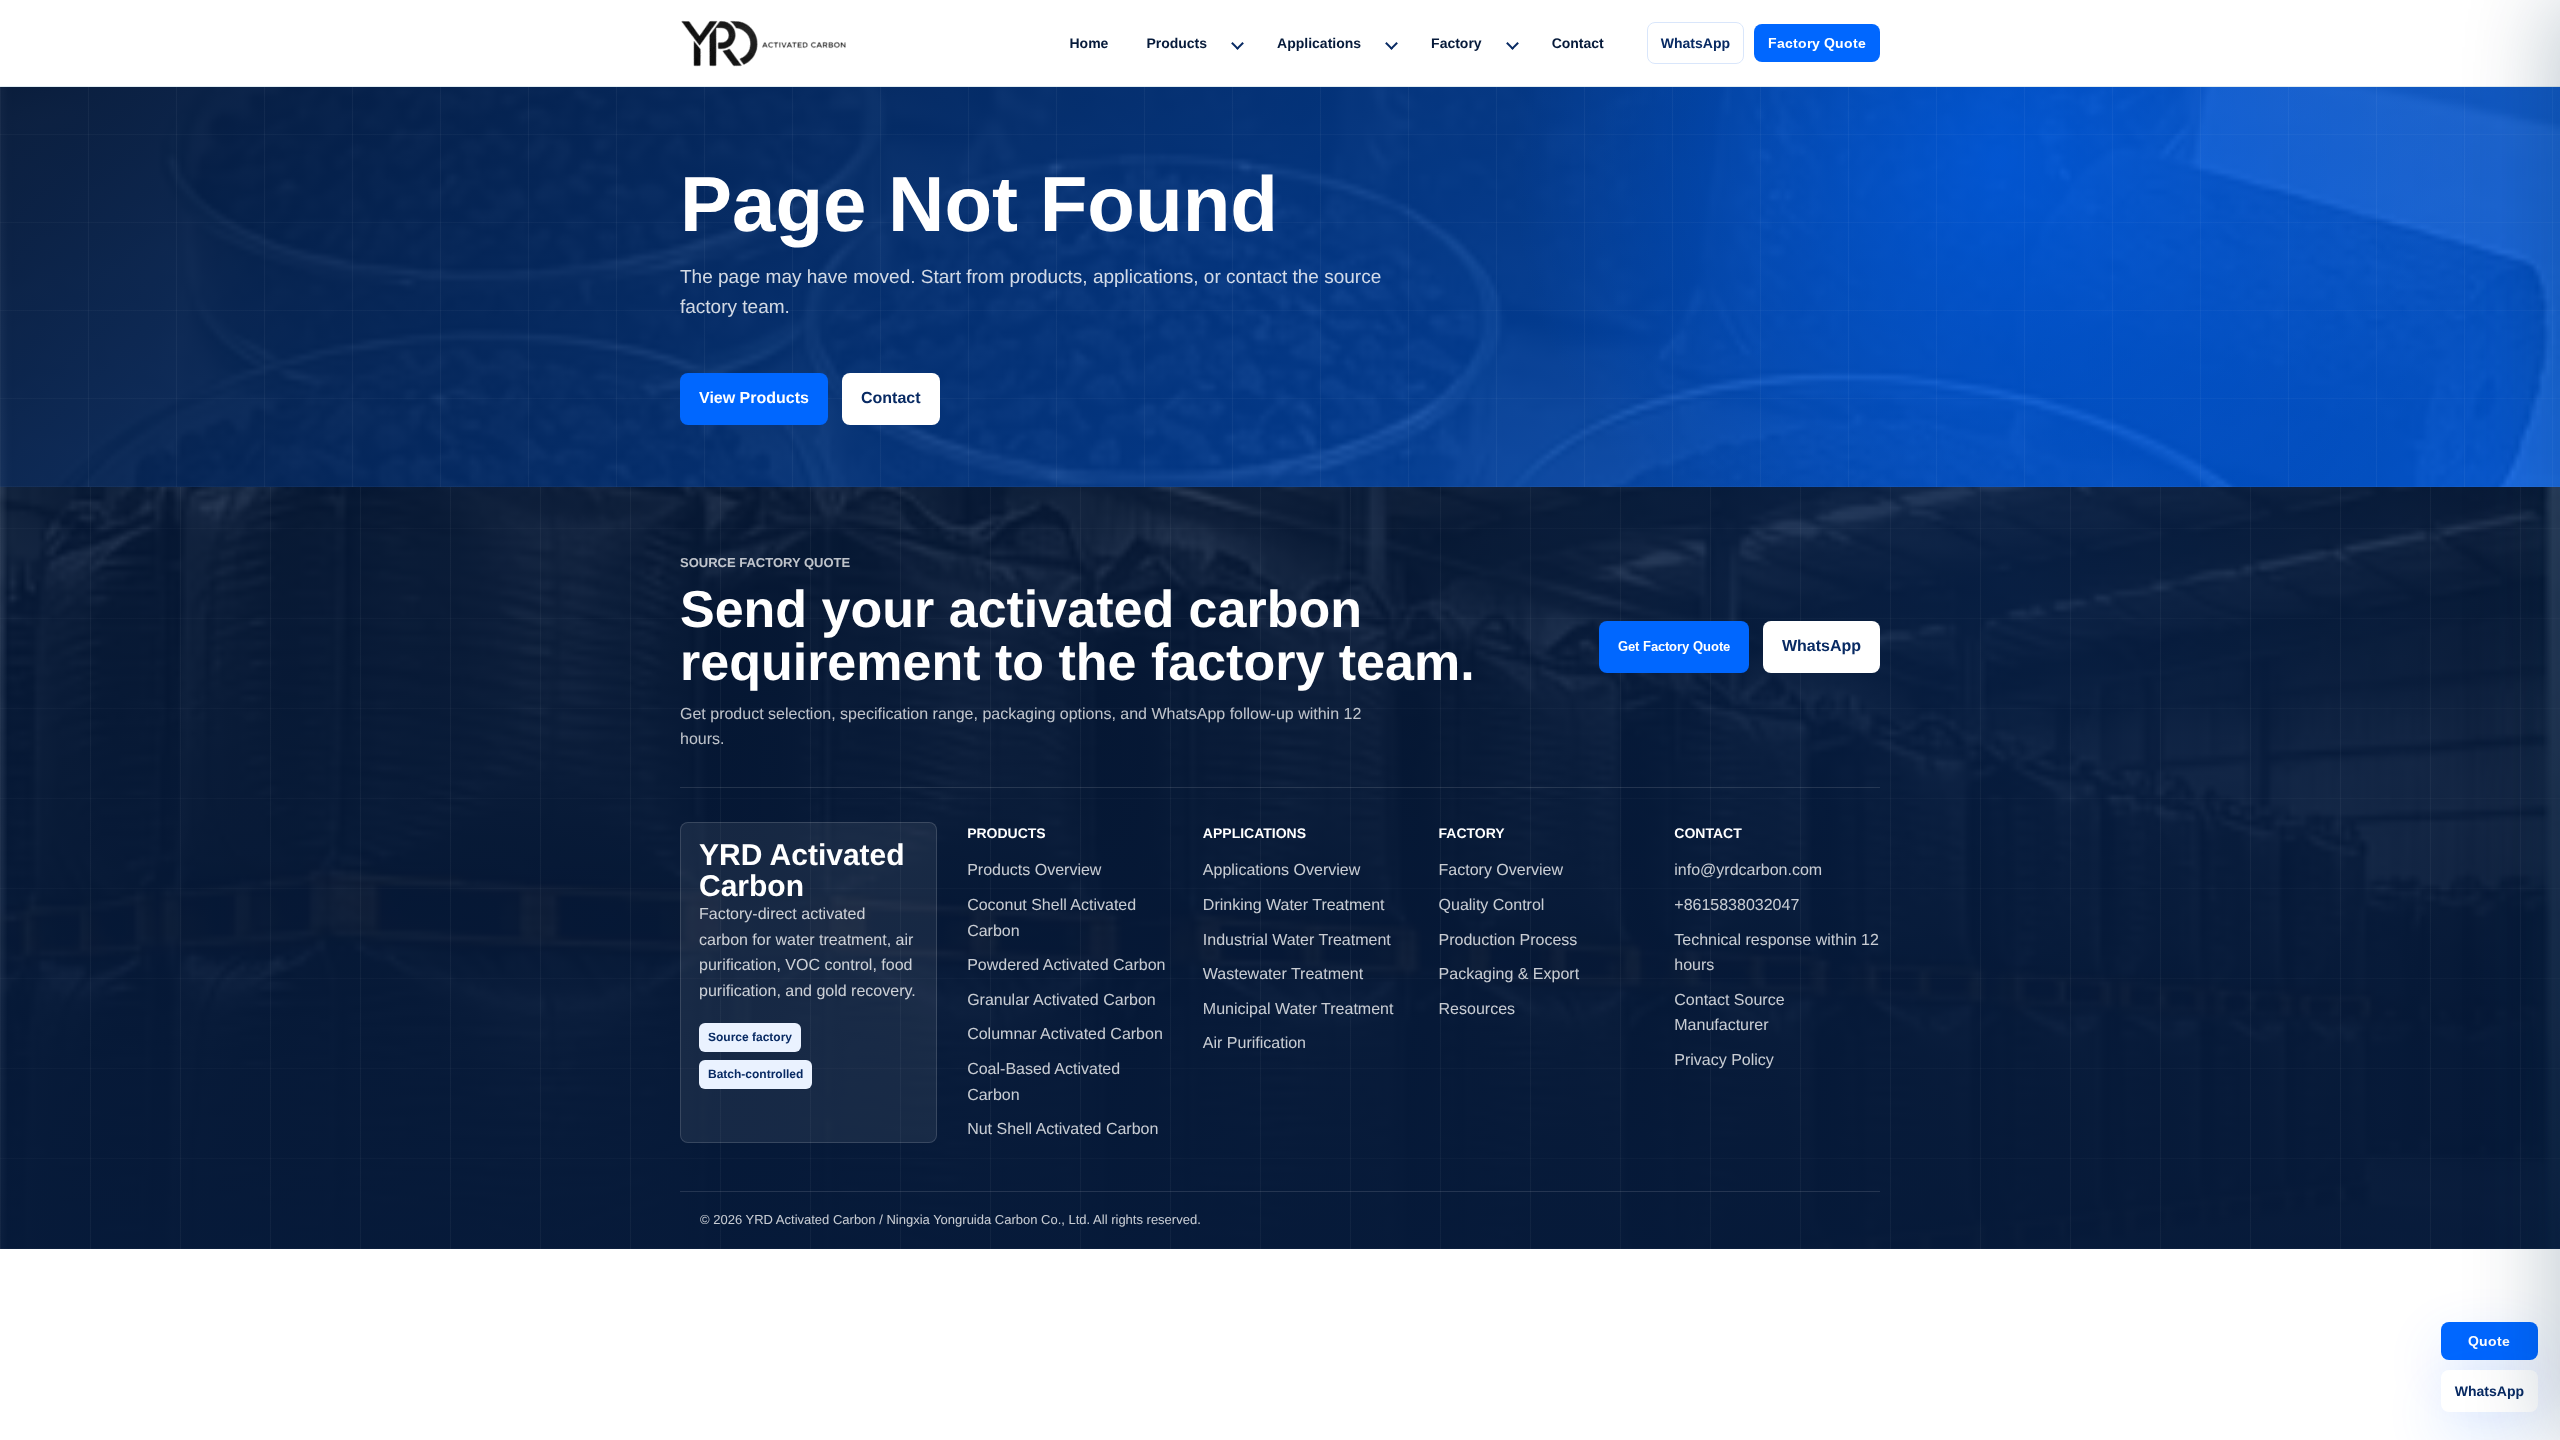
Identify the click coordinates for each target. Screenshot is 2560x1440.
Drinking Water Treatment (1294, 905)
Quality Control (1492, 905)
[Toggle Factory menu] (1512, 43)
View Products (754, 398)
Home (1088, 43)
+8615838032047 (1736, 905)
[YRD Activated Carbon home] (763, 43)
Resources (1477, 1009)
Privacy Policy (1724, 1060)
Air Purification (1254, 1043)
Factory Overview (1501, 870)
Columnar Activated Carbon (1065, 1034)
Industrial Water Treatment (1297, 940)
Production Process (1508, 940)
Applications (1319, 43)
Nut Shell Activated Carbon (1062, 1129)
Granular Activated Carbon (1061, 1000)
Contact (1578, 43)
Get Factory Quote (1674, 646)
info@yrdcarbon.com (1748, 870)
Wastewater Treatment (1283, 974)
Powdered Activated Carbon (1066, 965)
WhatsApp (1695, 43)
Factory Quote (1817, 43)
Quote (2489, 1341)
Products (1176, 43)
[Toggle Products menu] (1237, 43)
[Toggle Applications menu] (1391, 43)
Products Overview (1034, 870)
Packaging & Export (1509, 974)
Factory (1456, 43)
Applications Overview (1281, 870)
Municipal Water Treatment (1298, 1009)
